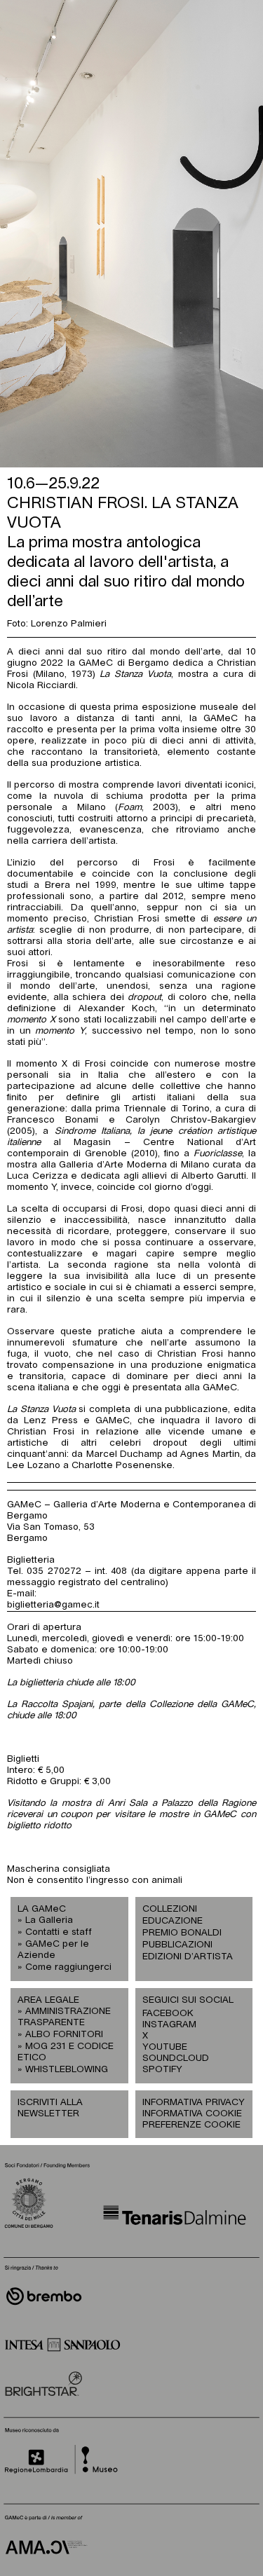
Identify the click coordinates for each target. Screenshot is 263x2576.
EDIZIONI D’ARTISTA (188, 1957)
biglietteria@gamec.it (53, 1605)
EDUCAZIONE (173, 1921)
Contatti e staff (59, 1932)
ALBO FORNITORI (64, 2035)
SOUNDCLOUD (168, 2058)
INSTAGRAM (168, 2025)
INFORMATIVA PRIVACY (194, 2103)
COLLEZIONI (170, 1909)
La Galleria (49, 1920)
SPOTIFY (162, 2070)
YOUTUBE (165, 2047)
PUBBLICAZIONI (177, 1945)
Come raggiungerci (68, 1967)
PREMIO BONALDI (182, 1933)
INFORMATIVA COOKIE (192, 2114)
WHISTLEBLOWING (67, 2070)
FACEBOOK (168, 2014)
